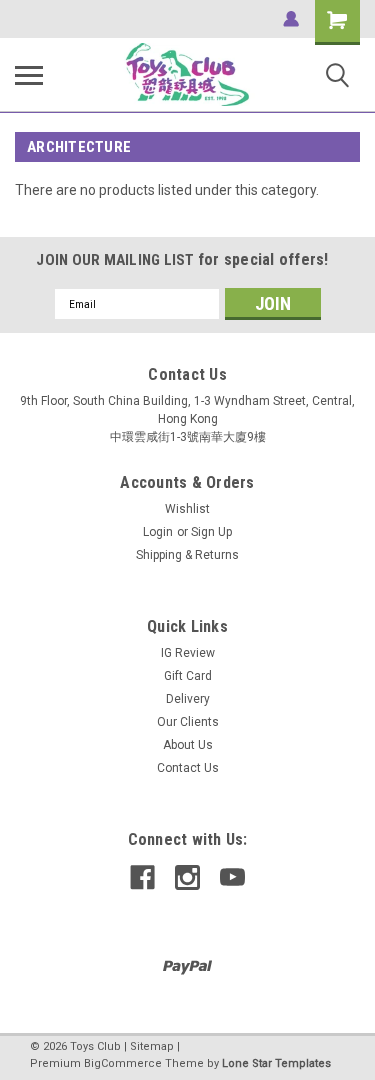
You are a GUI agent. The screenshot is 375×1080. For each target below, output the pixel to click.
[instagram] (187, 877)
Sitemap (152, 1046)
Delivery (188, 699)
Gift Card (188, 676)
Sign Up (211, 532)
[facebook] (142, 877)
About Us (188, 745)
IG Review (188, 653)
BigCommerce (123, 1063)
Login (158, 532)
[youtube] (232, 877)
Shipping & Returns (187, 555)
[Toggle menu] (29, 75)
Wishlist (187, 509)
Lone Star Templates (276, 1063)
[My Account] (291, 19)
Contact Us (188, 768)
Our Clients (188, 722)
